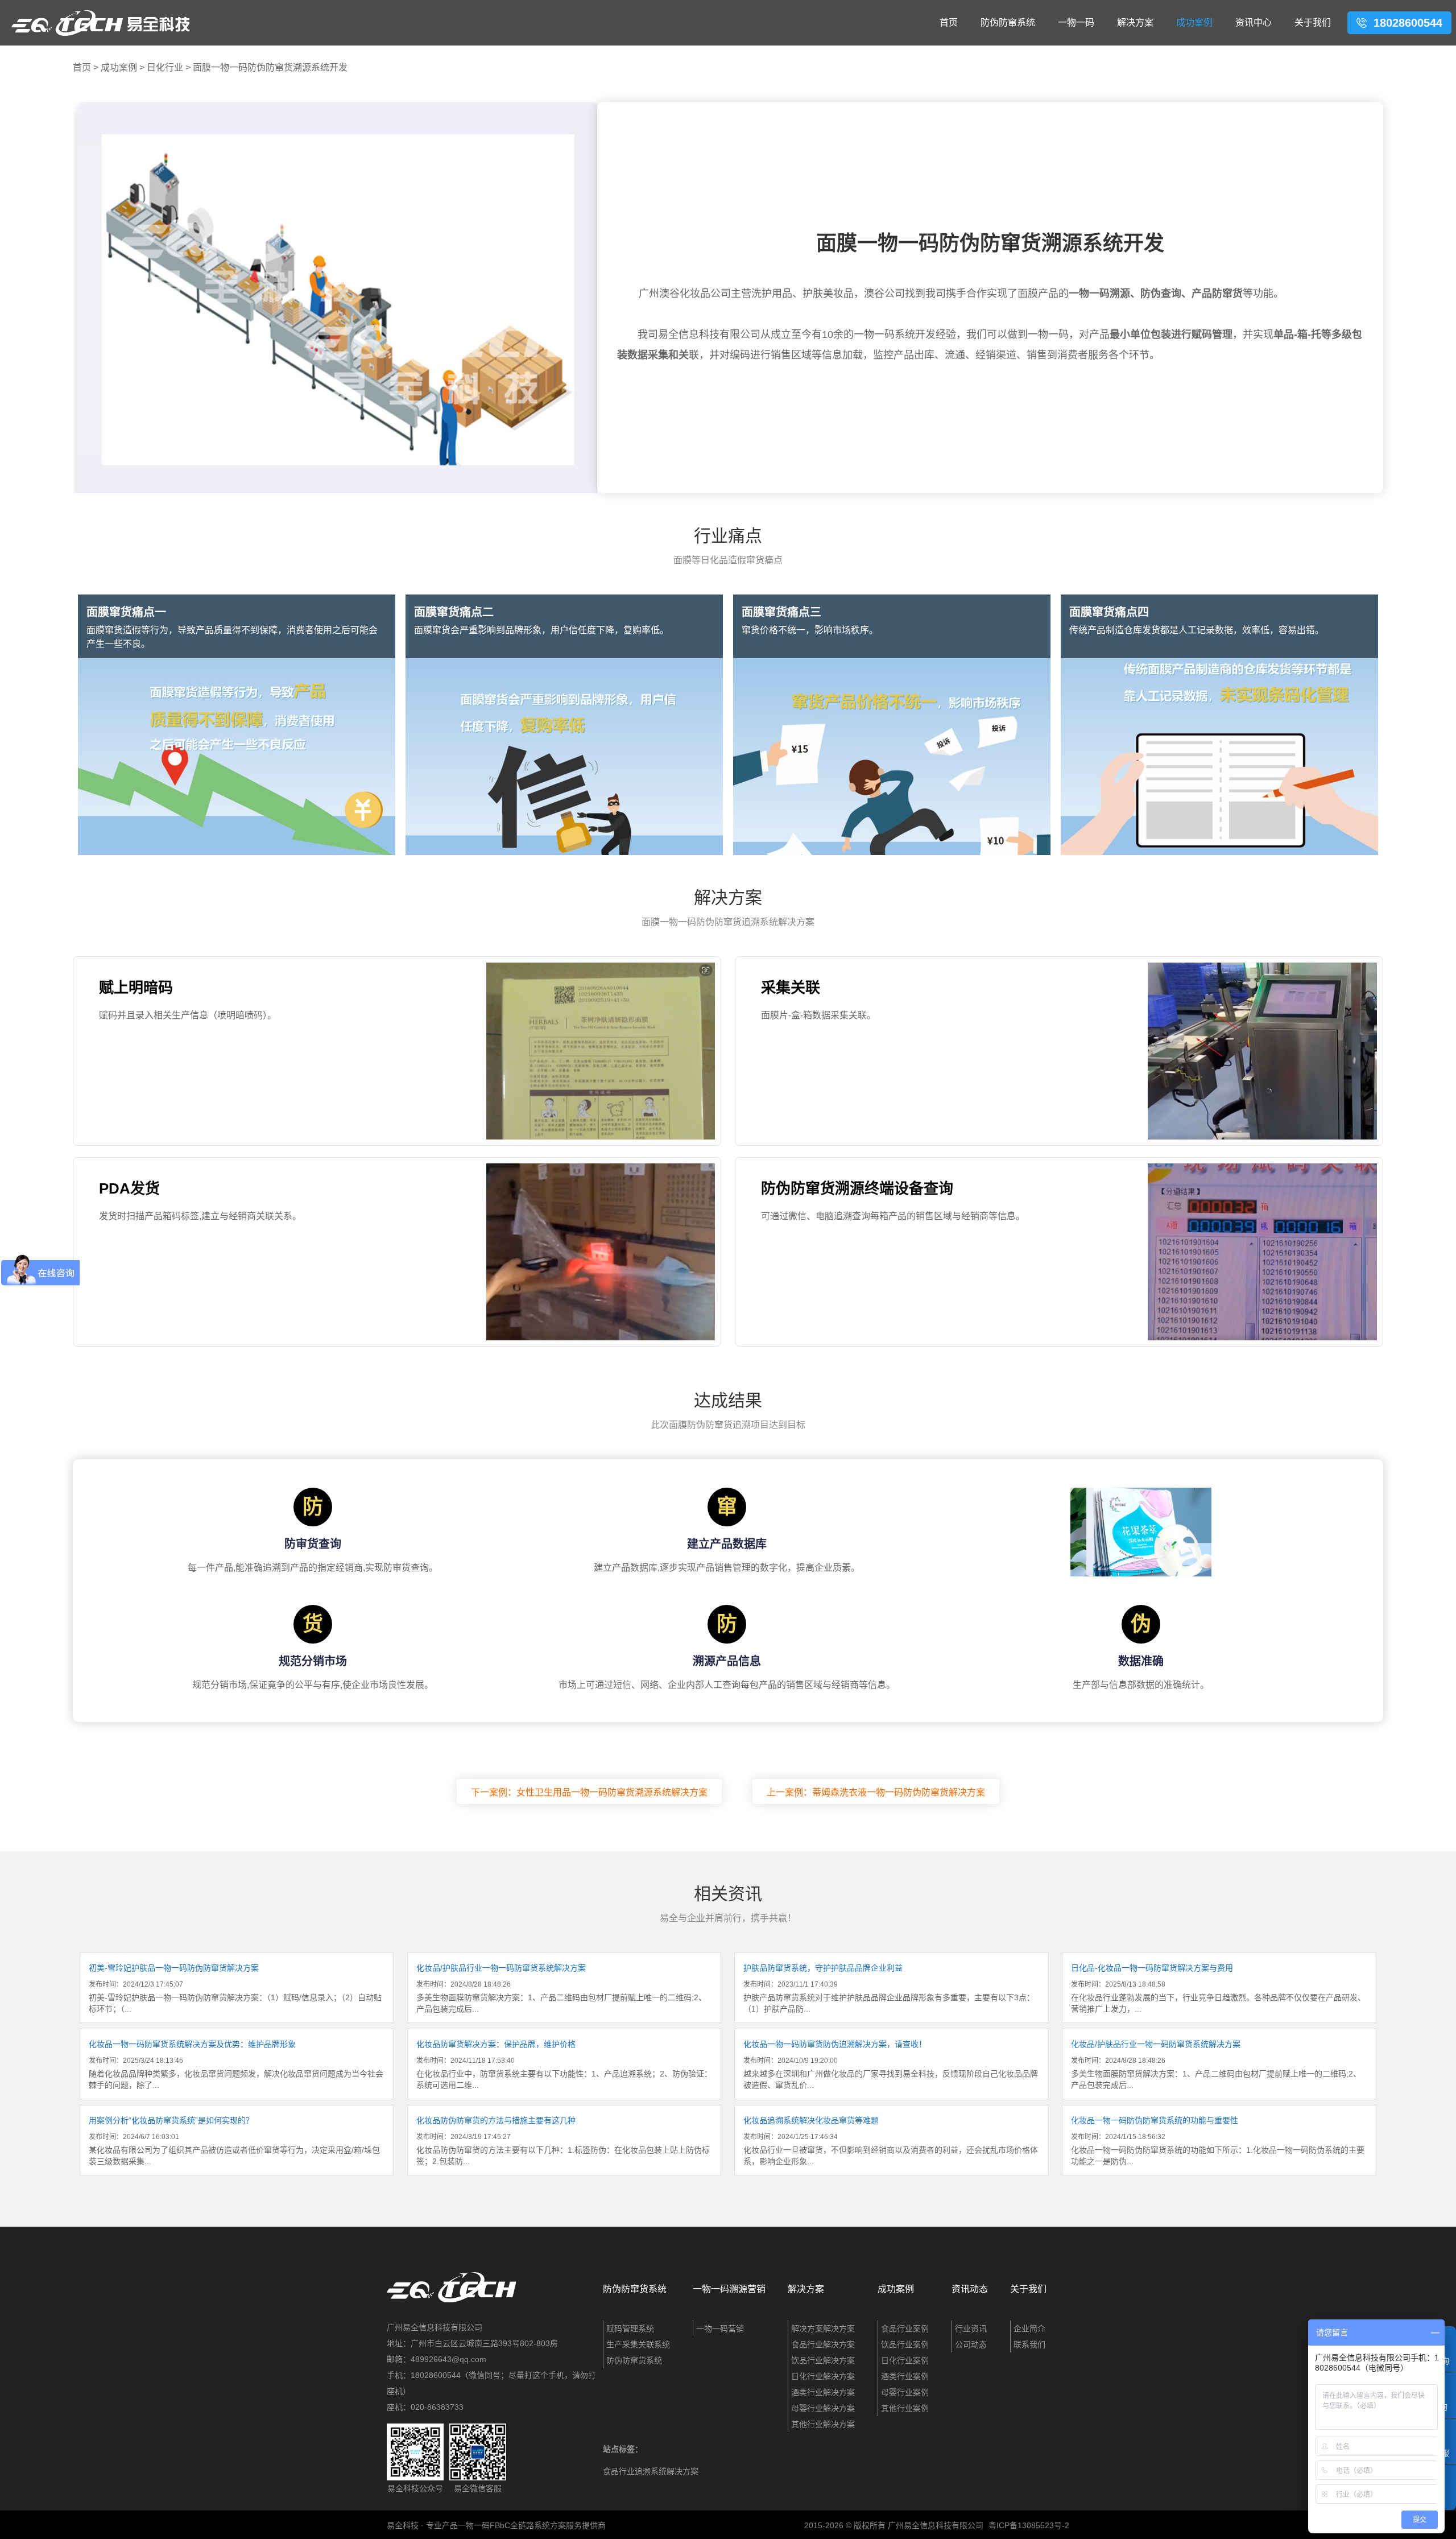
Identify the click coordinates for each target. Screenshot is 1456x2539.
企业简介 (1029, 2329)
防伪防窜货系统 (635, 2289)
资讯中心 (1254, 22)
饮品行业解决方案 (823, 2360)
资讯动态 (970, 2289)
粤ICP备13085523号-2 (1029, 2525)
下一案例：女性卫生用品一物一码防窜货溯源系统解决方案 (589, 1792)
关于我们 (1313, 22)
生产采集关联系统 (638, 2344)
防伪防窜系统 (1008, 22)
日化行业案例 (905, 2360)
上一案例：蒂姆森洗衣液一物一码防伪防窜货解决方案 (876, 1792)
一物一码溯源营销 (729, 2289)
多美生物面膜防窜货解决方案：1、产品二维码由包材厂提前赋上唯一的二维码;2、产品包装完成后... (561, 1988)
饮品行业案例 (905, 2344)
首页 (949, 22)
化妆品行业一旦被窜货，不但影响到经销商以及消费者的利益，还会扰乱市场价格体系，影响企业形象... (891, 2141)
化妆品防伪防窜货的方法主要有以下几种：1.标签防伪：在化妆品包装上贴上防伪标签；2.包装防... (563, 2141)
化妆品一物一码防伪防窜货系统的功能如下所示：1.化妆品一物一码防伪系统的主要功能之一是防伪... (1218, 2141)
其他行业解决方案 (823, 2424)
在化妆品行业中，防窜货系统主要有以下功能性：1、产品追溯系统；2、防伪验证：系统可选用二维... (564, 2065)
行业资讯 (971, 2329)
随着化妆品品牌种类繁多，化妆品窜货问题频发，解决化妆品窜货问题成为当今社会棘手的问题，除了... (236, 2065)
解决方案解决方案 (823, 2329)
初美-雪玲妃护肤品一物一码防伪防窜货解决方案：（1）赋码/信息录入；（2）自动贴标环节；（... (235, 1988)
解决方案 (1135, 22)
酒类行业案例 (905, 2376)
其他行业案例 (905, 2408)
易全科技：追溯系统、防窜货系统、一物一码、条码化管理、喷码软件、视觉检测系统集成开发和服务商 (101, 23)
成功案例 (1194, 22)
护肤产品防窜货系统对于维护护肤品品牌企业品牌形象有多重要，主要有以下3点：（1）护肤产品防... (889, 1988)
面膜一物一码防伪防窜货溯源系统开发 (270, 67)
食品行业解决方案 (823, 2344)
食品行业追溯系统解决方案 (651, 2471)
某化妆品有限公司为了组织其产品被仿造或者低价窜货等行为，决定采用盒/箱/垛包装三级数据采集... (234, 2141)
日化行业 (165, 67)
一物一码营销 (720, 2329)
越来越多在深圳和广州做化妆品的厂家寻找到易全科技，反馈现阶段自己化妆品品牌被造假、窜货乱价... (891, 2065)
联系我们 (1029, 2344)
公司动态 (971, 2344)
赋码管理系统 (630, 2329)
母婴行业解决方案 (823, 2408)
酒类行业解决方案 (823, 2392)
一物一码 (1076, 22)
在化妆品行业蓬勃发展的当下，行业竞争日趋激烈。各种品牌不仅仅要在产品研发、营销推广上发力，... (1218, 1988)
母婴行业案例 (905, 2392)
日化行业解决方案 (823, 2376)
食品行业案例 (905, 2329)
